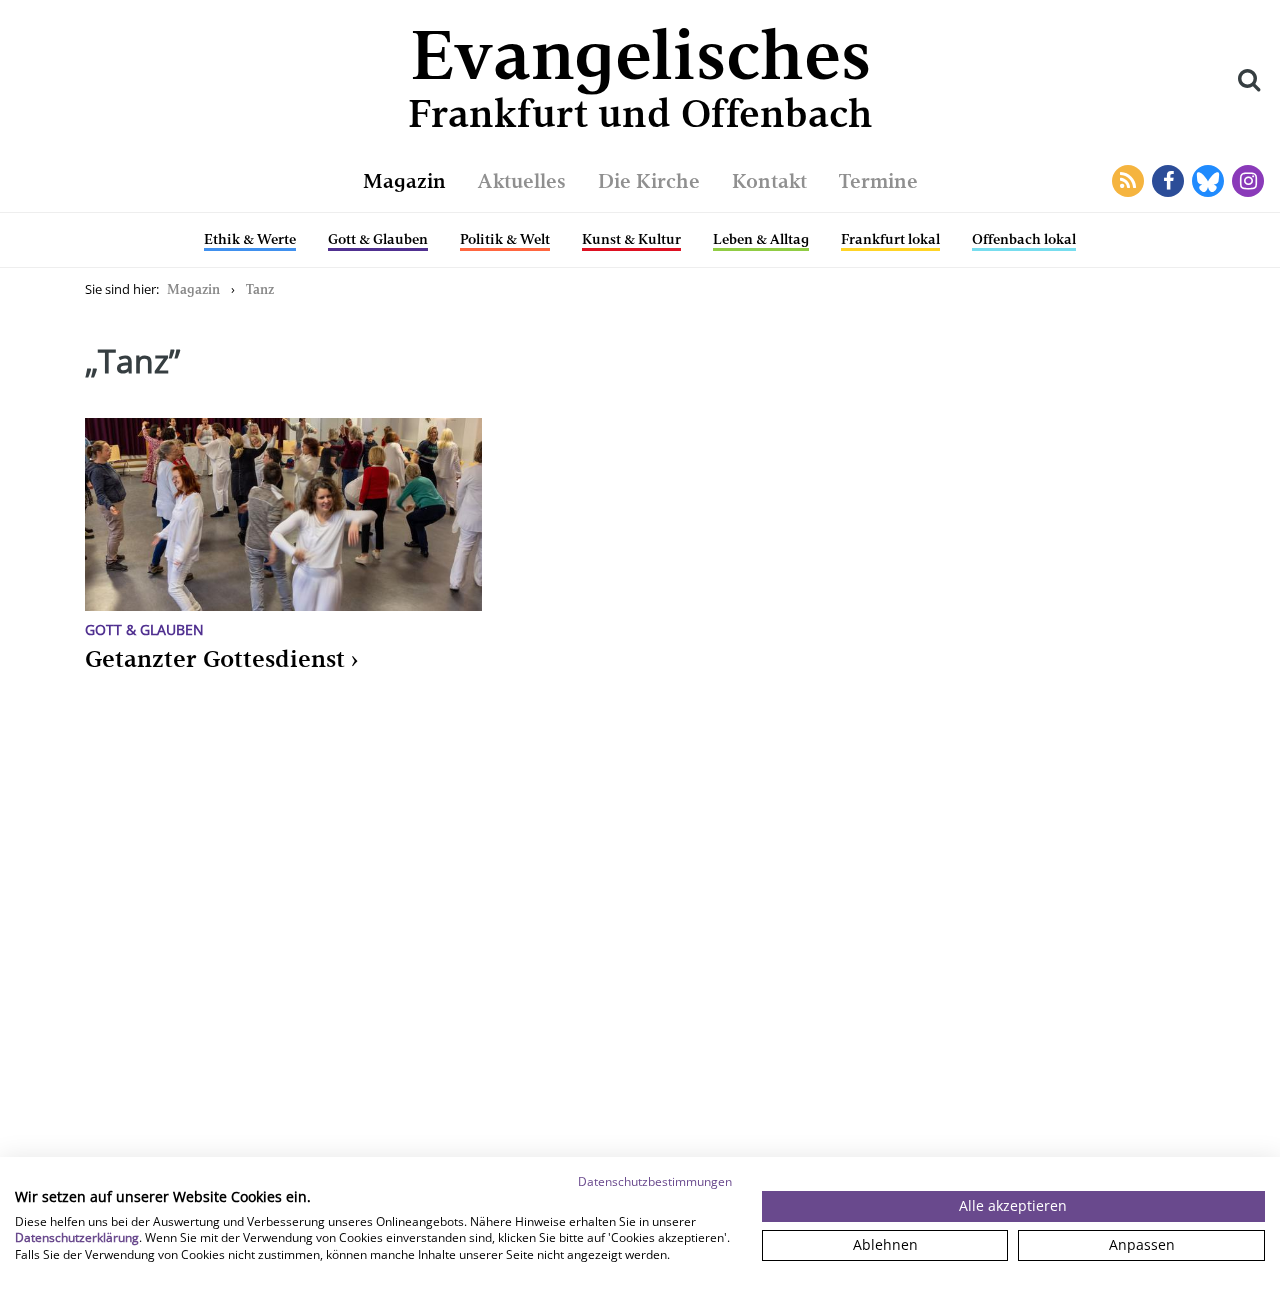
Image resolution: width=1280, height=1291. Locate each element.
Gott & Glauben (378, 239)
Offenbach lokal (1024, 239)
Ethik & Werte (250, 239)
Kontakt (769, 181)
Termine (878, 181)
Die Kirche (649, 181)
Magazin (404, 181)
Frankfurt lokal (890, 239)
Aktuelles (522, 181)
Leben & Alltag (761, 239)
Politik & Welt (505, 239)
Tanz (260, 289)
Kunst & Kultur (631, 239)
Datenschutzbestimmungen (655, 1181)
